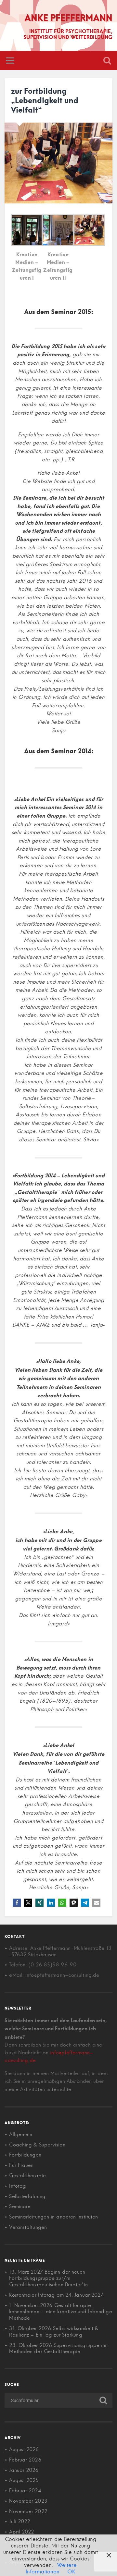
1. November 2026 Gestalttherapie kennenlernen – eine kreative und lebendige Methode (60, 2312)
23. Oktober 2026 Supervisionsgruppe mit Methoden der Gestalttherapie (58, 2348)
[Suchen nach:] (58, 2400)
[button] (17, 1903)
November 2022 (28, 2511)
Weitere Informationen (51, 2568)
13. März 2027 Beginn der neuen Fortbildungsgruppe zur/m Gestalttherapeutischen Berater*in (48, 2278)
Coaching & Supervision (37, 2145)
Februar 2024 (25, 2491)
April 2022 (21, 2532)
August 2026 (24, 2449)
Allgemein (21, 2134)
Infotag (18, 2186)
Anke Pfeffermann (68, 17)
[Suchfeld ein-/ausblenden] (107, 61)
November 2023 (28, 2501)
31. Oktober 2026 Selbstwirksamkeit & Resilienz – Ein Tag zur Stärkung (54, 2332)
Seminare (20, 2206)
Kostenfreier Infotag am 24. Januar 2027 (56, 2295)
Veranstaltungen (28, 2227)
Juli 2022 (19, 2521)
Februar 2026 (25, 2460)
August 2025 (24, 2480)
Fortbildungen (25, 2155)
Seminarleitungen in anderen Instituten (53, 2217)
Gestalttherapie (27, 2175)
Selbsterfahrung (27, 2196)
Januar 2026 (24, 2470)
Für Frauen (21, 2165)
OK (71, 2571)
